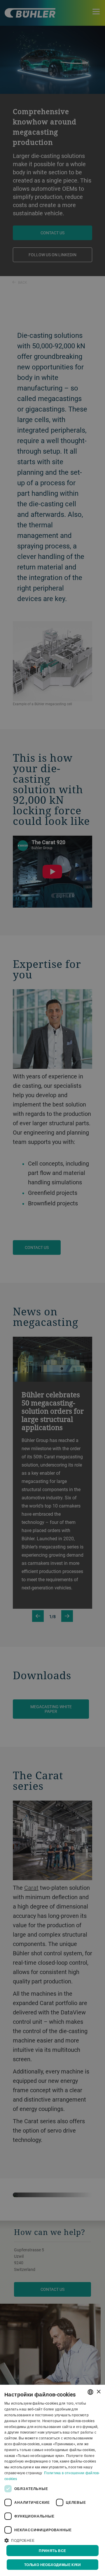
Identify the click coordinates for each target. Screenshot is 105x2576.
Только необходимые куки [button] (52, 2565)
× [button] (98, 2392)
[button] (52, 2540)
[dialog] (52, 2480)
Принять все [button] (52, 2551)
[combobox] (90, 2392)
